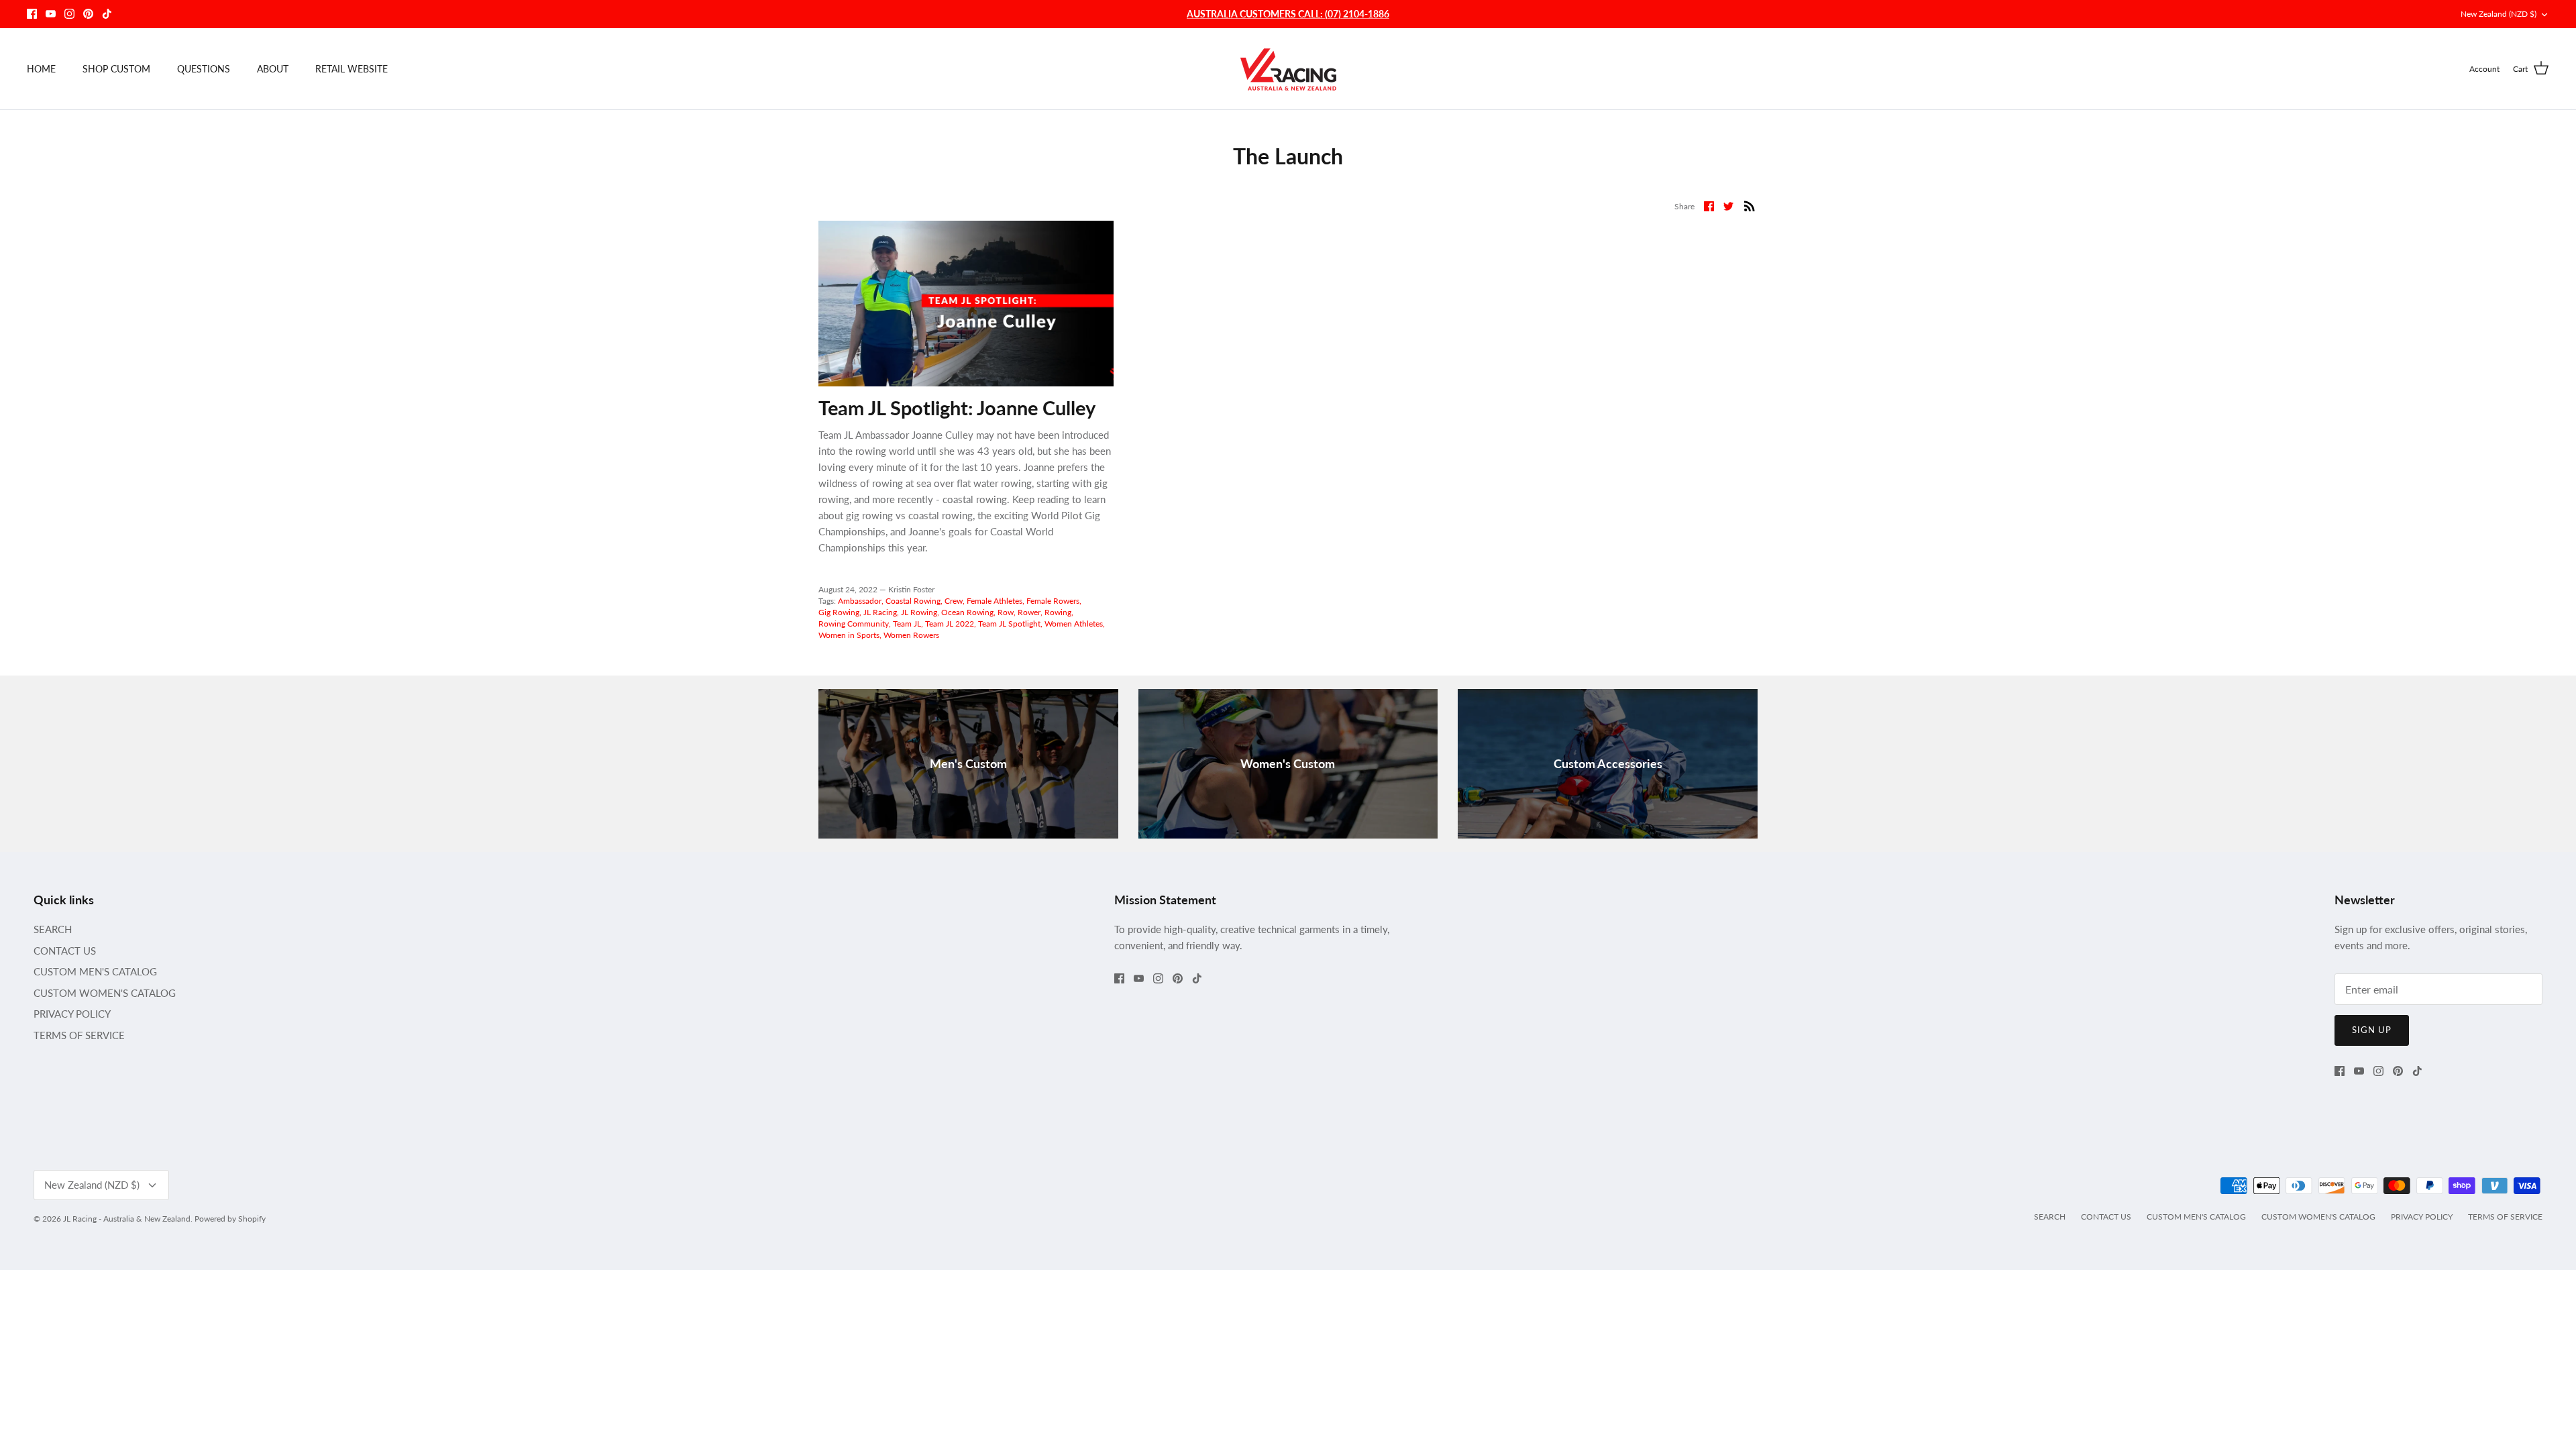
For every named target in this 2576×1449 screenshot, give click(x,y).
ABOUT (273, 69)
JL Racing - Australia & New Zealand (127, 1219)
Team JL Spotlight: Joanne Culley (957, 408)
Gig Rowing (839, 612)
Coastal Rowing (913, 601)
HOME (41, 69)
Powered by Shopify (230, 1219)
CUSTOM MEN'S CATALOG (95, 971)
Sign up (2372, 1030)
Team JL (907, 624)
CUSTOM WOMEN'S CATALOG (105, 993)
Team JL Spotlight (1009, 624)
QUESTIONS (204, 69)
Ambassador (860, 601)
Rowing (1058, 612)
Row (1006, 612)
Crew (954, 601)
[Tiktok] (107, 14)
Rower (1029, 612)
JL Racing (880, 612)
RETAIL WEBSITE (352, 69)
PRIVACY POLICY (72, 1014)
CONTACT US (65, 951)
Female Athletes (995, 601)
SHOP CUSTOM (116, 69)
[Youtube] (51, 14)
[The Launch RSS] (1750, 205)
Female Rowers (1053, 601)
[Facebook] (32, 14)
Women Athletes (1074, 624)
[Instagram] (69, 14)
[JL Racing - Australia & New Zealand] (1288, 69)
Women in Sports (849, 635)
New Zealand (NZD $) (2499, 14)
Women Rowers (911, 635)
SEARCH (53, 929)
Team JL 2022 (950, 624)
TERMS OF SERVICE (79, 1035)
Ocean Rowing (967, 612)
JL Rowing (919, 612)
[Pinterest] (88, 14)
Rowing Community (854, 624)
